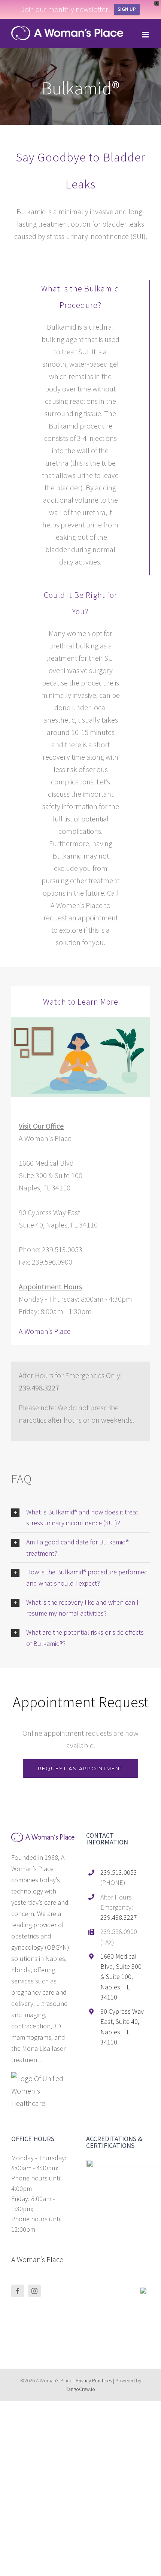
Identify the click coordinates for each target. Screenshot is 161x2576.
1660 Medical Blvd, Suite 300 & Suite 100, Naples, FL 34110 (121, 1977)
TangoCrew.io (80, 2389)
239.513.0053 (119, 1872)
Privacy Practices (94, 2380)
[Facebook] (18, 2291)
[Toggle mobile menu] (146, 35)
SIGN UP (127, 9)
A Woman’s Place (45, 1331)
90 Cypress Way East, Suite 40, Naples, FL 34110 (122, 2027)
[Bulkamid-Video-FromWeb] (80, 1021)
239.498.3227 (119, 1917)
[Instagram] (34, 2291)
